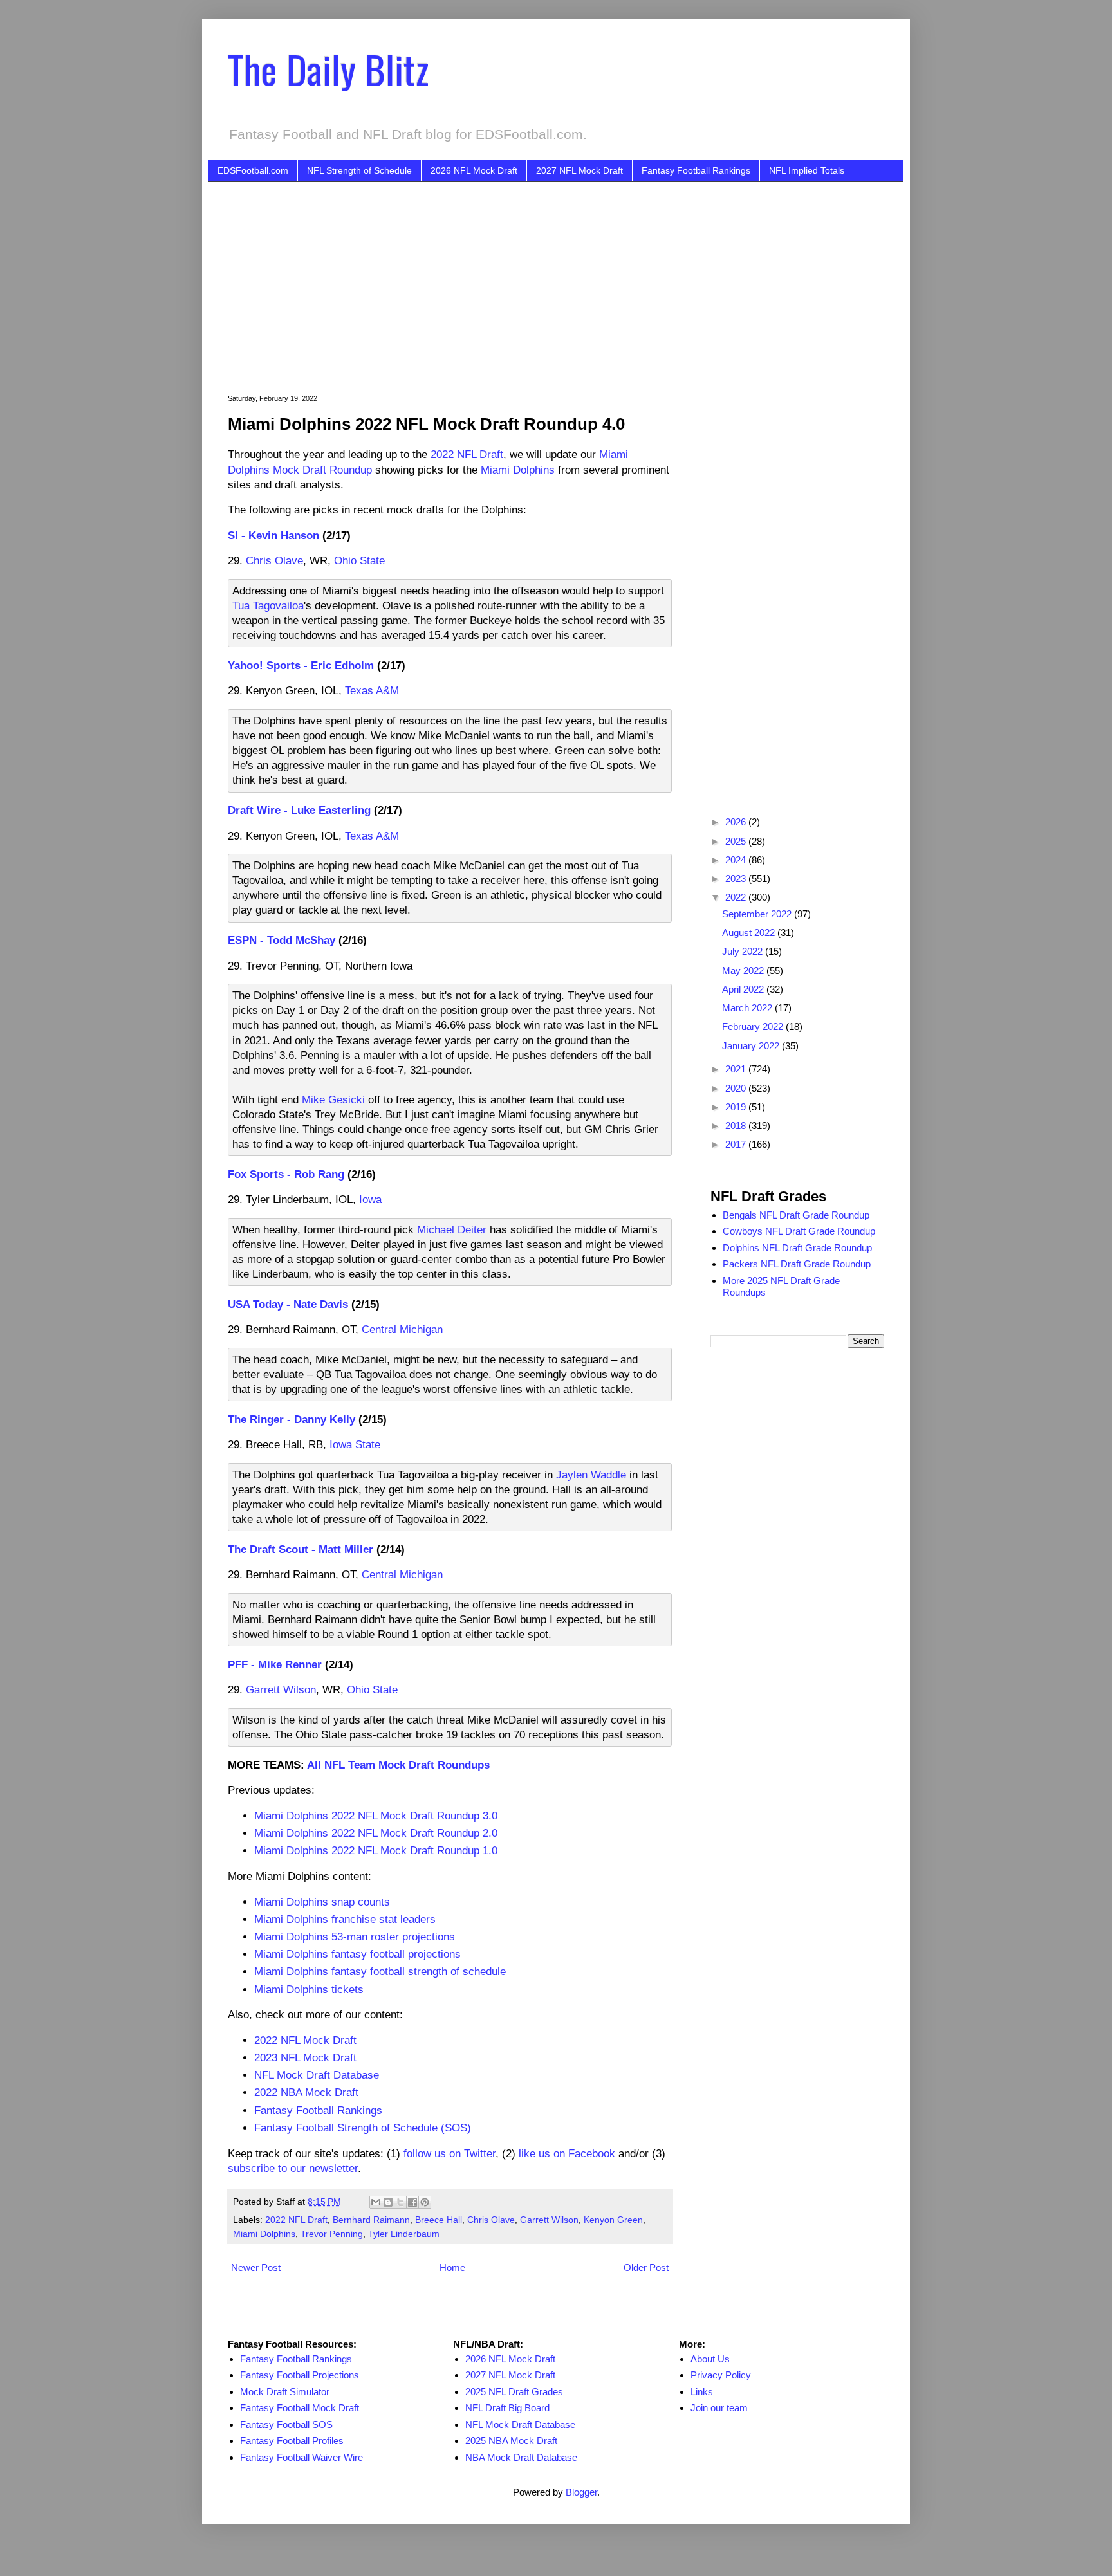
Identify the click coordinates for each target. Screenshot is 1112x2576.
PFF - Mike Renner (275, 1664)
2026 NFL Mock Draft (474, 170)
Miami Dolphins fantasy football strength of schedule (380, 1971)
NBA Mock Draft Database (521, 2457)
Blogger (581, 2492)
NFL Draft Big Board (507, 2408)
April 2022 (744, 989)
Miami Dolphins (518, 470)
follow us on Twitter (449, 2153)
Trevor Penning (332, 2234)
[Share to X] (400, 2202)
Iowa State (355, 1444)
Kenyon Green (613, 2220)
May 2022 (744, 971)
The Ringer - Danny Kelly (292, 1419)
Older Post (646, 2268)
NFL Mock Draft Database (317, 2075)
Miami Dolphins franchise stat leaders (345, 1919)
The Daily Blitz (328, 69)
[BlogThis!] (388, 2202)
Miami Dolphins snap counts (322, 1902)
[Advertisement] (575, 279)
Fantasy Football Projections (300, 2375)
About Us (710, 2359)
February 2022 (754, 1026)
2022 (737, 897)
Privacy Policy (721, 2375)
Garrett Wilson (281, 1689)
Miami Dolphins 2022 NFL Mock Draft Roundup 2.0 (376, 1833)
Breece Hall (439, 2220)
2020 (737, 1088)
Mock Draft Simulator (285, 2392)
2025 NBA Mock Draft (511, 2441)
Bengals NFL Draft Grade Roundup (796, 1215)
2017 (737, 1144)
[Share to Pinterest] (425, 2202)
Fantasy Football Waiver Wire (301, 2457)
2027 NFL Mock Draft (579, 170)
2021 (737, 1069)
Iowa (370, 1199)
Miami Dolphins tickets (309, 1989)
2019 (737, 1107)
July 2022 (744, 951)
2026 (737, 822)
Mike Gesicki (333, 1099)
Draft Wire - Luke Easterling (299, 810)
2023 (737, 879)
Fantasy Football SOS (286, 2424)
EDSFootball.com (253, 170)
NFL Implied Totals (807, 170)
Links (702, 2392)
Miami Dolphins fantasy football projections (357, 1954)
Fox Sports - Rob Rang (286, 1174)
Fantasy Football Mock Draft (300, 2408)
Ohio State (359, 560)
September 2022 (758, 914)
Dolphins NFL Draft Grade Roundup (797, 1248)
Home (452, 2268)
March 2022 (748, 1008)
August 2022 (750, 933)
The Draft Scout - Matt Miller (301, 1549)
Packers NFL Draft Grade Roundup (797, 1264)
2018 (737, 1126)
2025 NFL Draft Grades (514, 2392)
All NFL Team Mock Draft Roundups (398, 1765)
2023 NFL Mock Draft (305, 2057)
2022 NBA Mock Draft (306, 2092)
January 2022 (752, 1046)
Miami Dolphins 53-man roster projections (355, 1937)
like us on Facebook (567, 2153)
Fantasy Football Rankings (696, 170)
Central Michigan (402, 1329)
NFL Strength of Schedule (359, 170)
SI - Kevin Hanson (273, 535)
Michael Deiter (452, 1229)
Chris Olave (274, 560)
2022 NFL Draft (467, 454)
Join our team (719, 2408)
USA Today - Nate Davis (288, 1304)
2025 (737, 841)
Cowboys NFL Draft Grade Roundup (799, 1231)
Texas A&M (372, 690)
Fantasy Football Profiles (292, 2441)
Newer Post (256, 2268)
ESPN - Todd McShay (282, 940)
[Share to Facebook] (412, 2202)
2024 (737, 860)
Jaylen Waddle (591, 1475)
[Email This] (376, 2202)
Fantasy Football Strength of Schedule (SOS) (363, 2128)
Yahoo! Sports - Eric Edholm (301, 665)
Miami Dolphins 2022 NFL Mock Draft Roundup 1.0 (376, 1850)
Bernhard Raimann (371, 2220)
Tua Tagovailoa (268, 605)
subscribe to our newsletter (293, 2168)
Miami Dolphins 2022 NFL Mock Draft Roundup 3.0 (376, 1816)
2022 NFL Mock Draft (305, 2040)
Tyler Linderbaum (404, 2234)
